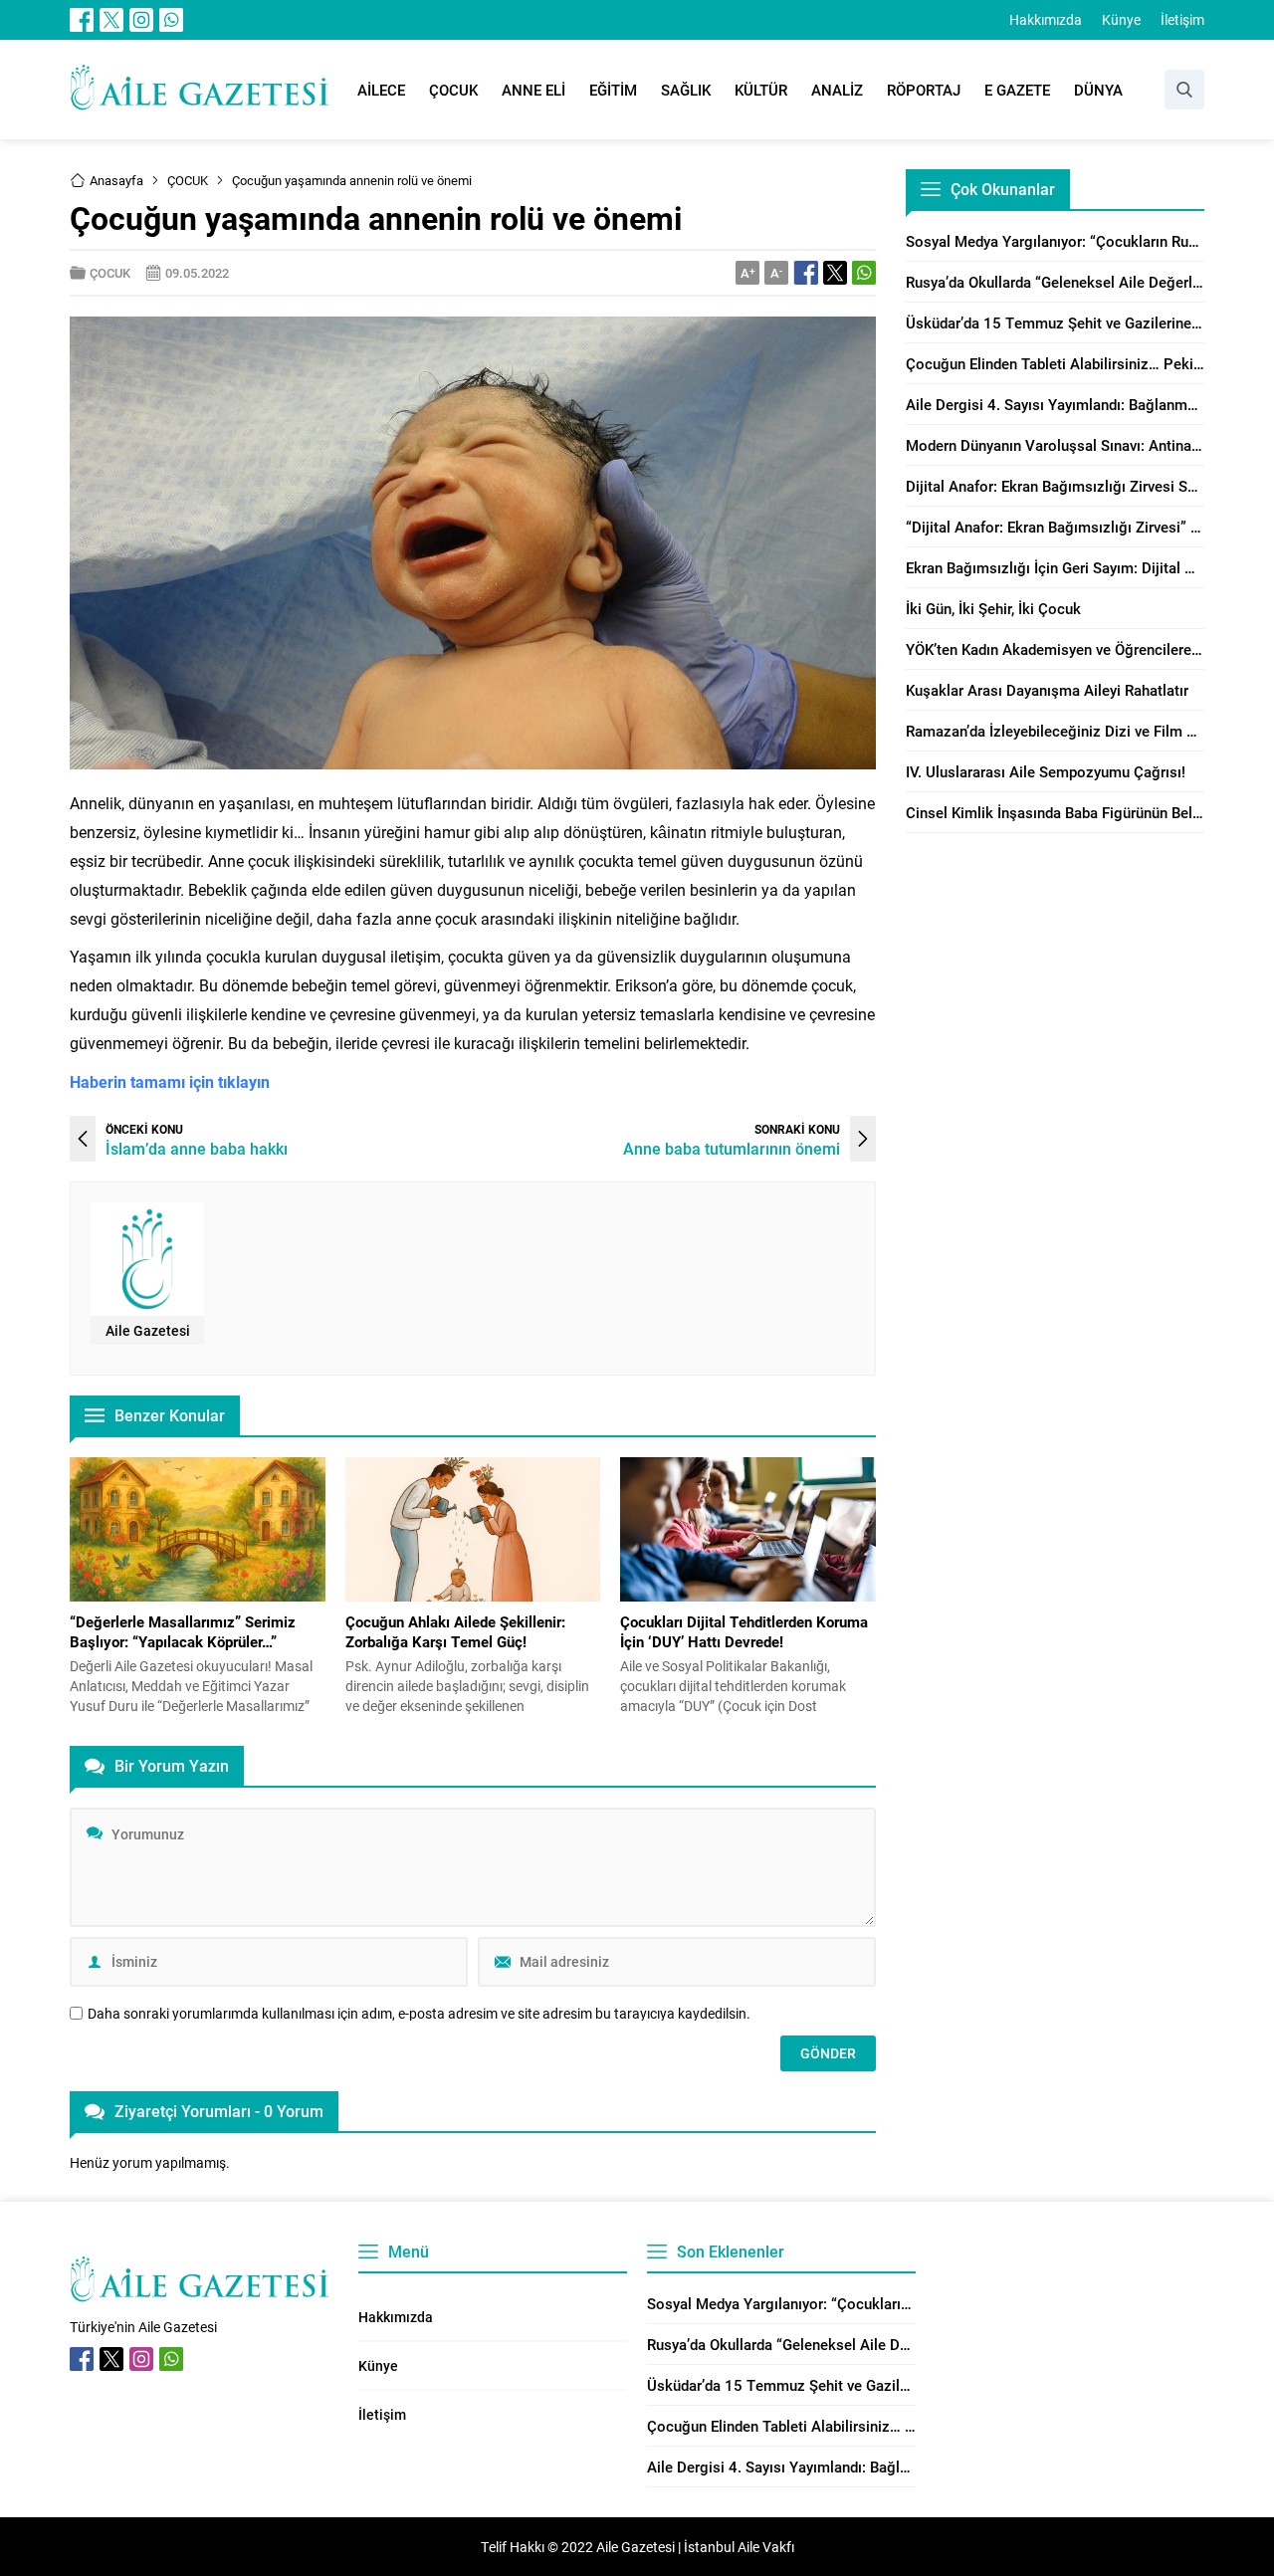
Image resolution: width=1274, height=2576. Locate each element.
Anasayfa (116, 180)
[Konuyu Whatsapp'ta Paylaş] (864, 273)
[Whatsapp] (171, 20)
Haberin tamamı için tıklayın (170, 1081)
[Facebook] (82, 20)
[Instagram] (141, 20)
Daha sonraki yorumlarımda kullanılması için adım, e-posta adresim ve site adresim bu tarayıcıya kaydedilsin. (419, 2014)
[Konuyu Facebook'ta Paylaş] (806, 273)
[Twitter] (111, 20)
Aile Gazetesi (148, 1330)
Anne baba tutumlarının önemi (732, 1148)
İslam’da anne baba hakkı (197, 1148)
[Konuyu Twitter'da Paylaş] (835, 273)
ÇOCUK (188, 180)
